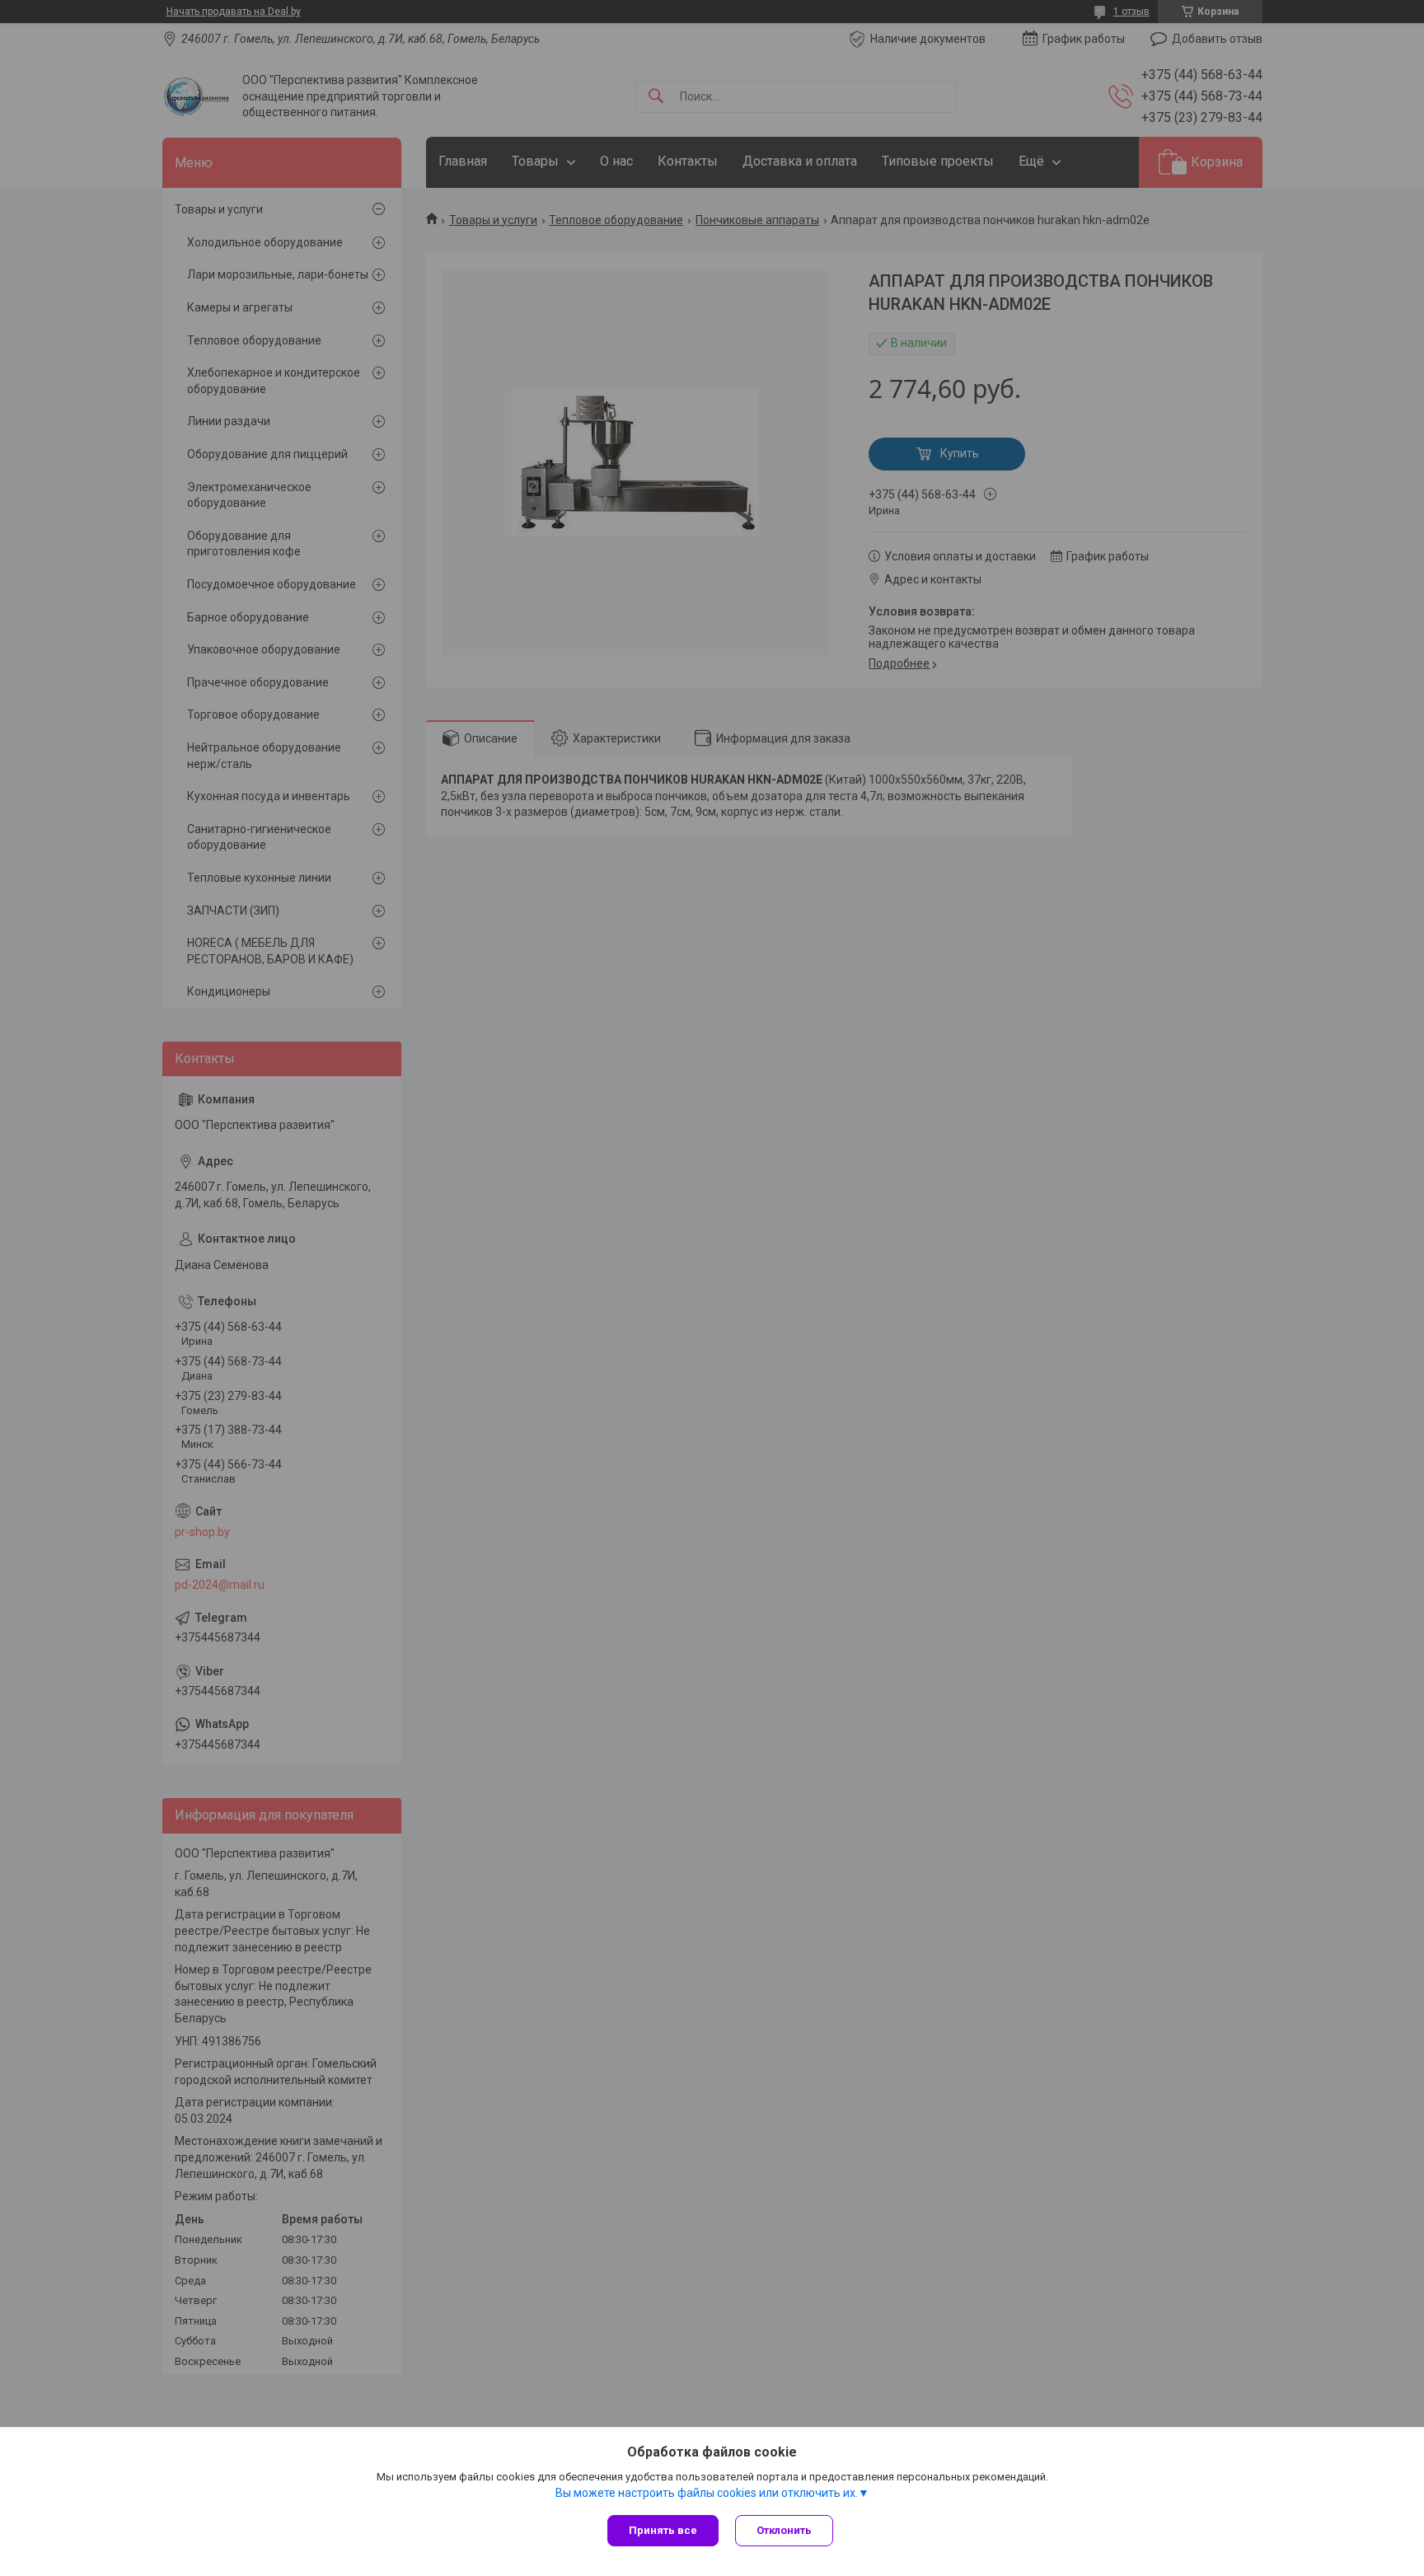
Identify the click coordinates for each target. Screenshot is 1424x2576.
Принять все (663, 2530)
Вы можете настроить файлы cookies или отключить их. (707, 2493)
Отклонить (784, 2530)
